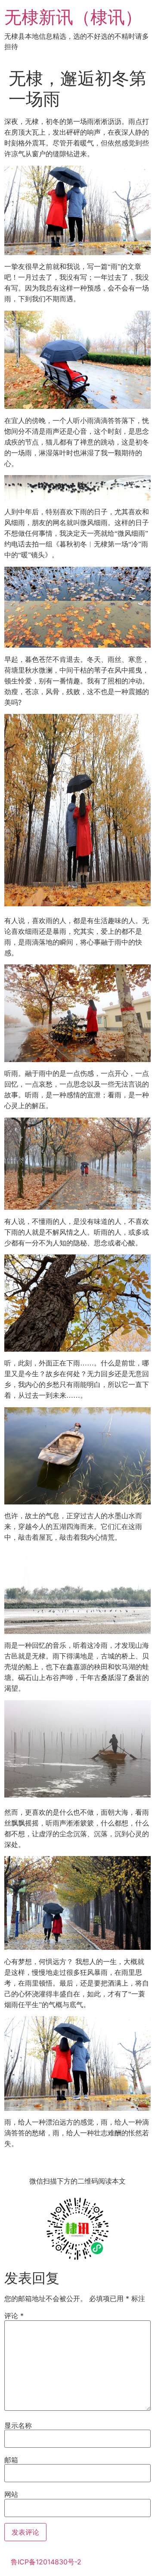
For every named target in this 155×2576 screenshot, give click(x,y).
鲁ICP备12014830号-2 (46, 2562)
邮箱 (11, 2460)
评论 (14, 2316)
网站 (11, 2494)
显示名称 (18, 2425)
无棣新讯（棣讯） (73, 17)
